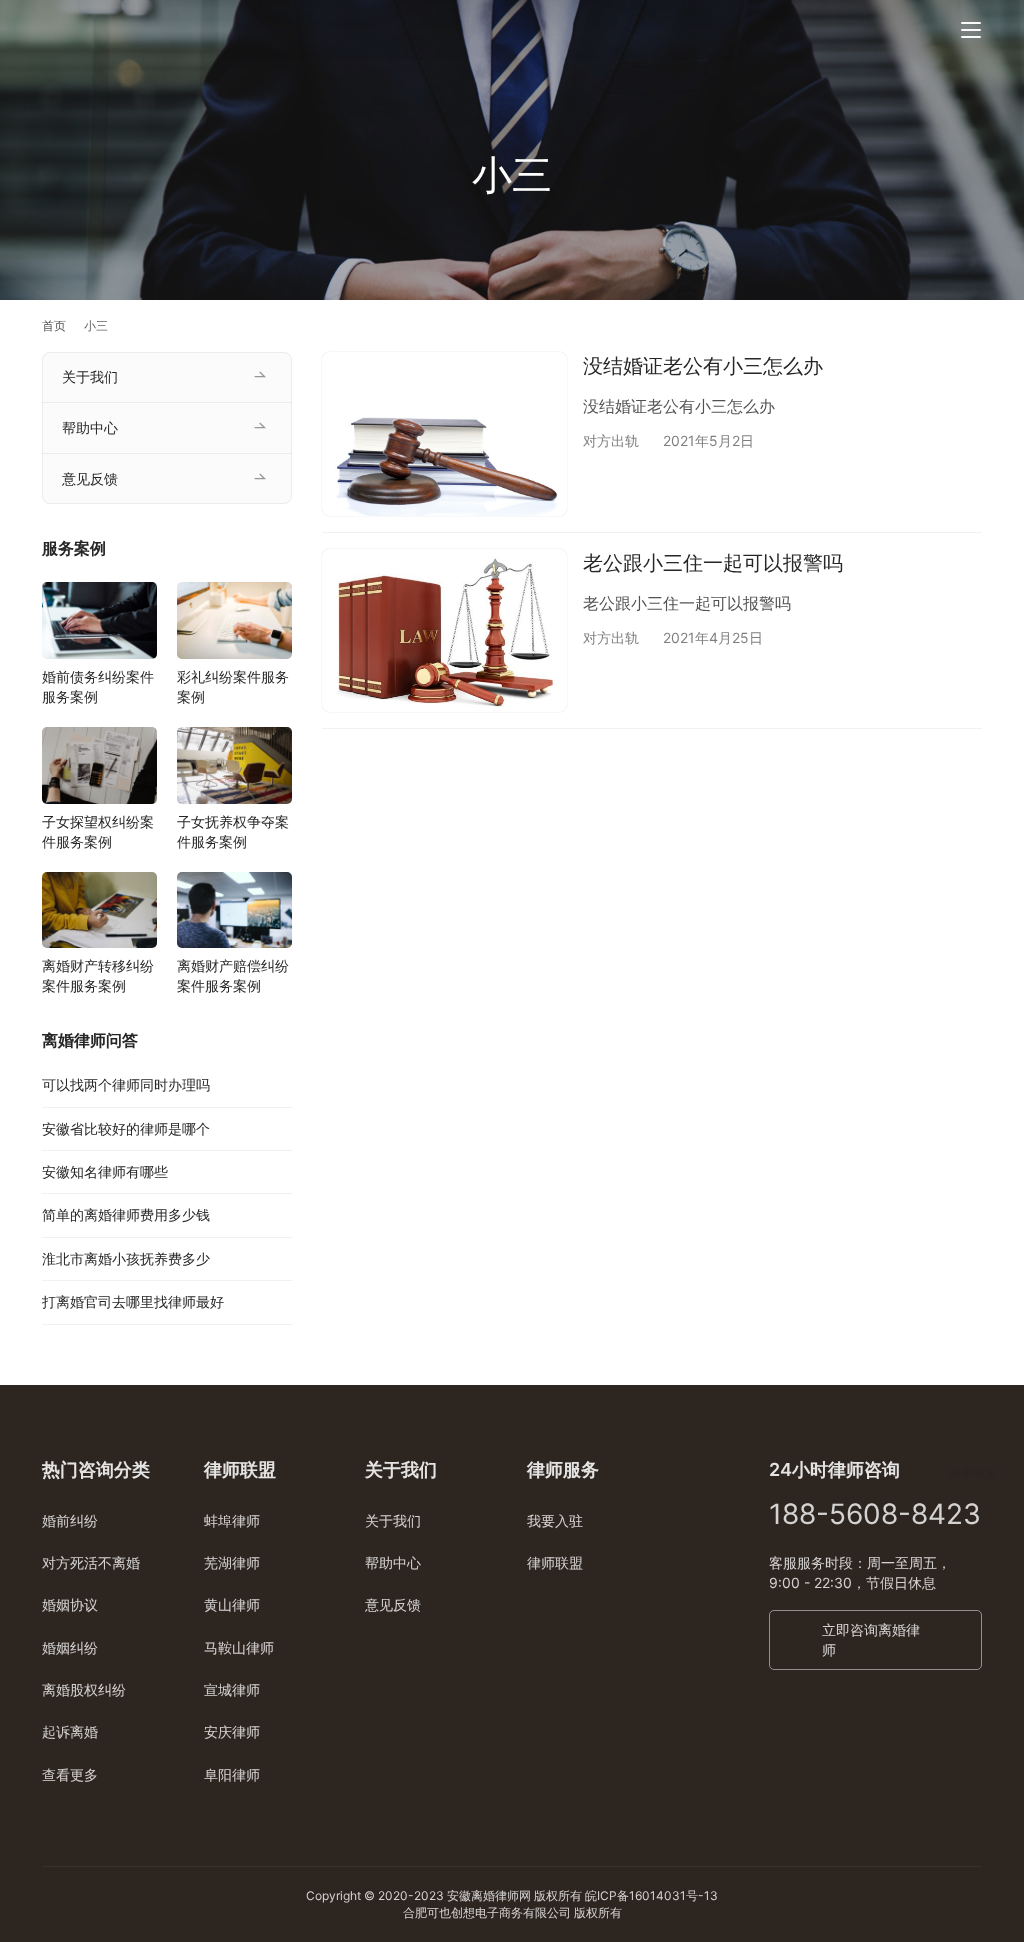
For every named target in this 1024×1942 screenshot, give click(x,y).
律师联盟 (555, 1562)
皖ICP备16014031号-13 (651, 1895)
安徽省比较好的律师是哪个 (126, 1128)
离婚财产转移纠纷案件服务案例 (98, 975)
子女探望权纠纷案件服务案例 (98, 831)
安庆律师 (232, 1731)
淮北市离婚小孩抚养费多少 (126, 1258)
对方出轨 (611, 440)
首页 (54, 325)
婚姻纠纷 (70, 1647)
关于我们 (90, 376)
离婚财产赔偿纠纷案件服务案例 (233, 975)
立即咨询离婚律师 (871, 1639)
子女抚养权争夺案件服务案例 (233, 831)
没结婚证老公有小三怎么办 (703, 366)
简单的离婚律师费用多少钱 (126, 1214)
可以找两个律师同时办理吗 (126, 1084)
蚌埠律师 (232, 1520)
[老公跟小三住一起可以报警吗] (444, 630)
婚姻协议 (70, 1604)
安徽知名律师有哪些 (105, 1171)
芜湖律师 (232, 1562)
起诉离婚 (70, 1731)
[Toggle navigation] (971, 30)
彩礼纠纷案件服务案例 (233, 686)
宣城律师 (232, 1689)
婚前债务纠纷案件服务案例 (98, 686)
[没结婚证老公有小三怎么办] (444, 433)
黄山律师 (232, 1604)
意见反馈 (90, 478)
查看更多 (70, 1774)
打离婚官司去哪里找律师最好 (133, 1301)
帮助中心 (90, 427)
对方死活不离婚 (91, 1562)
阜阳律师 (232, 1774)
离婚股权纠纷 (84, 1689)
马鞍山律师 (239, 1647)
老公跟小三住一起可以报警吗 (713, 563)
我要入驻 (555, 1520)
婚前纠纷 (70, 1520)
